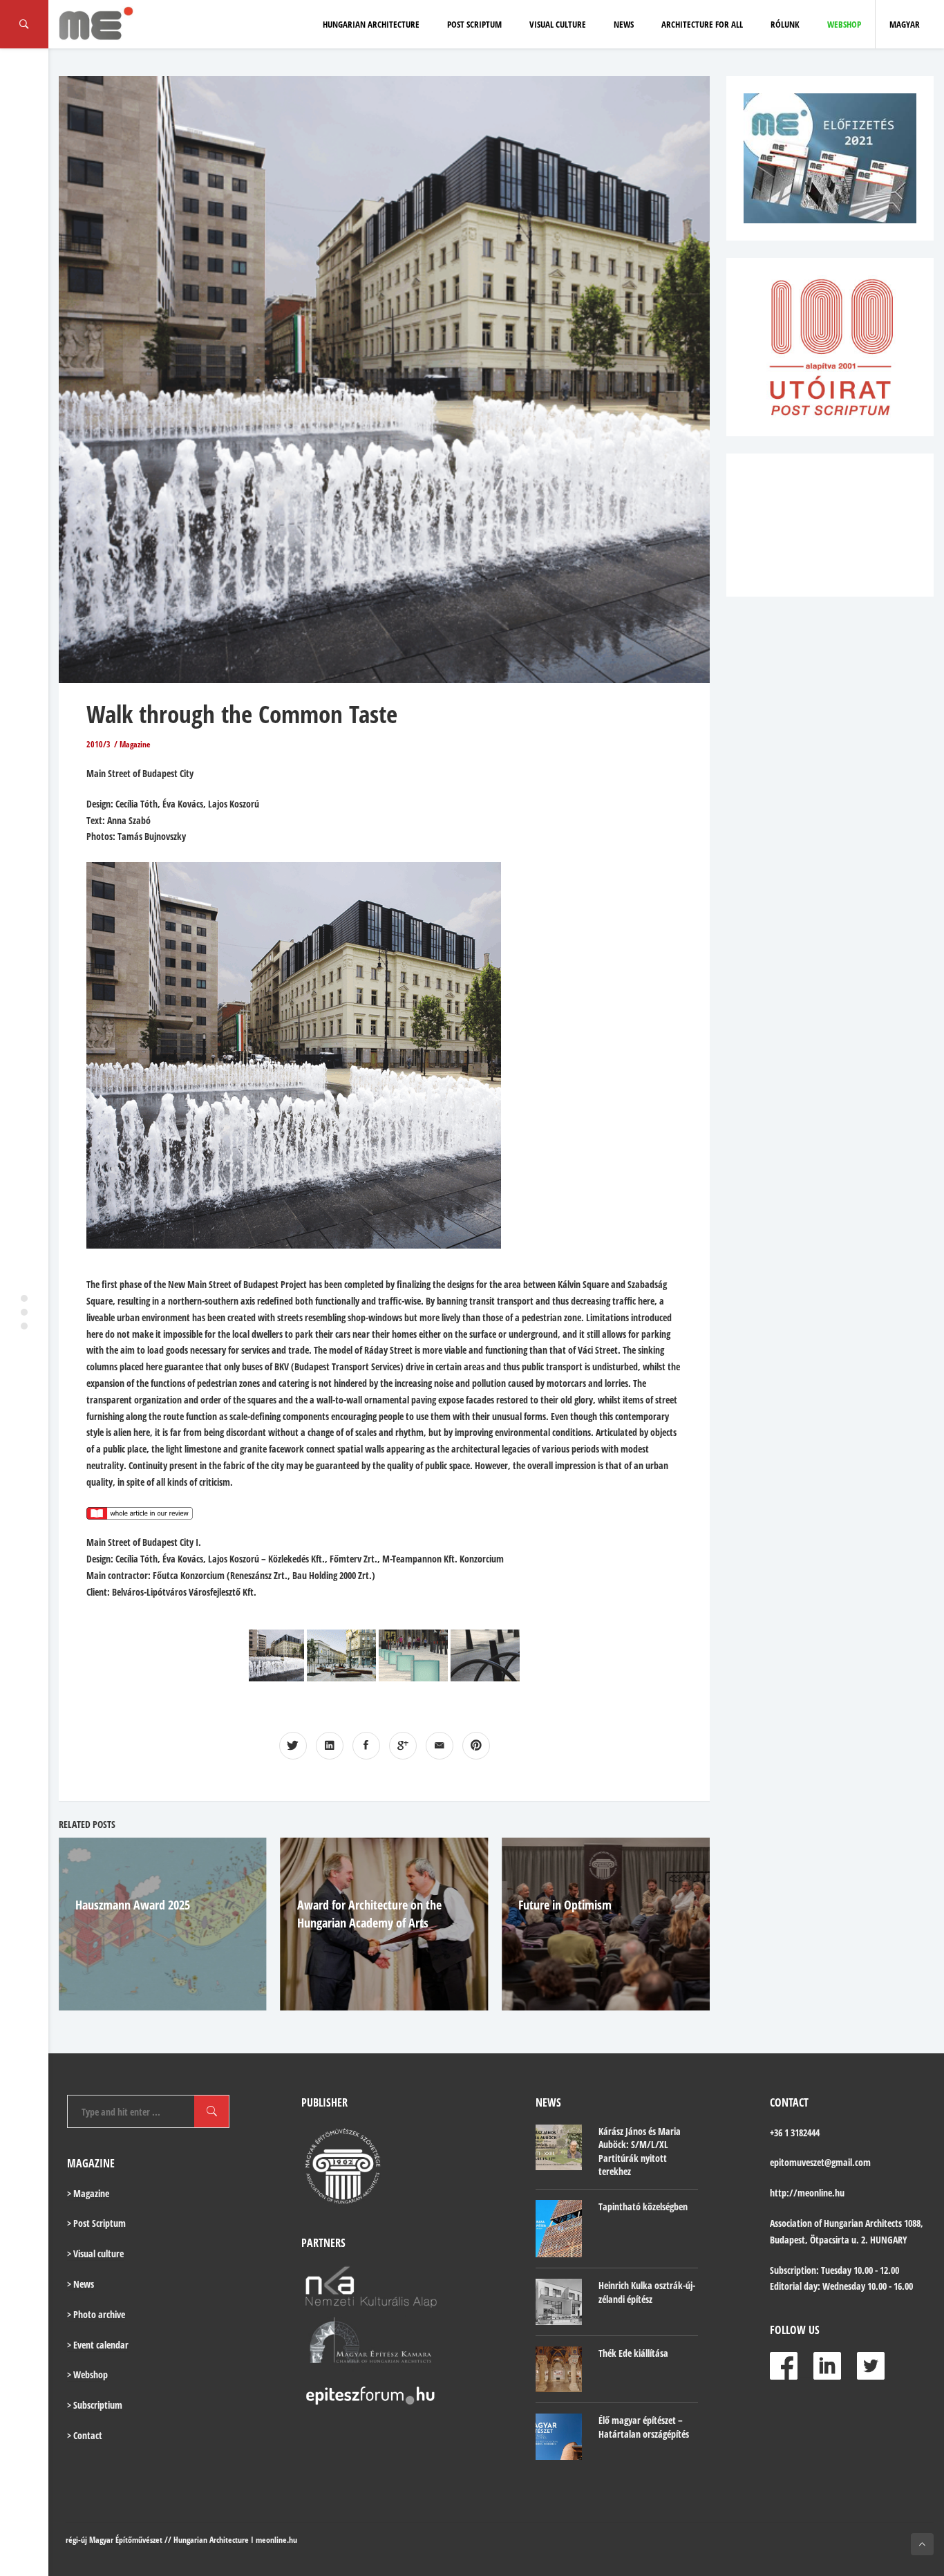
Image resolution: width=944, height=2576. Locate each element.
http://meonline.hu (807, 2193)
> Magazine (88, 2193)
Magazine (135, 744)
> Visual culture (95, 2253)
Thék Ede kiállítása (633, 2353)
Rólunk (785, 24)
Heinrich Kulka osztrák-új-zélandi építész (647, 2292)
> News (81, 2284)
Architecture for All (702, 24)
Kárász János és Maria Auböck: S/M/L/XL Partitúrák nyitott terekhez (640, 2152)
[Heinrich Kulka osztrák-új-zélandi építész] (559, 2302)
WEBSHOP (844, 24)
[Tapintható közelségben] (559, 2229)
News (624, 24)
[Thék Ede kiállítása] (559, 2370)
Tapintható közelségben (643, 2206)
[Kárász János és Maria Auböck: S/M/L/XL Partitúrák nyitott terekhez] (559, 2148)
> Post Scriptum (96, 2223)
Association (791, 2223)
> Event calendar (98, 2345)
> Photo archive (96, 2314)
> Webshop (87, 2374)
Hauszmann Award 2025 (133, 1905)
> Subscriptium (95, 2405)
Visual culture (558, 24)
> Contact (85, 2435)
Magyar (905, 24)
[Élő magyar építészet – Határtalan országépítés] (559, 2437)
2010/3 (98, 744)
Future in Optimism (565, 1905)
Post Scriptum (474, 24)
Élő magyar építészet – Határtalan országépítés (644, 2427)
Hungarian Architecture (371, 24)
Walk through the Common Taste (242, 714)
